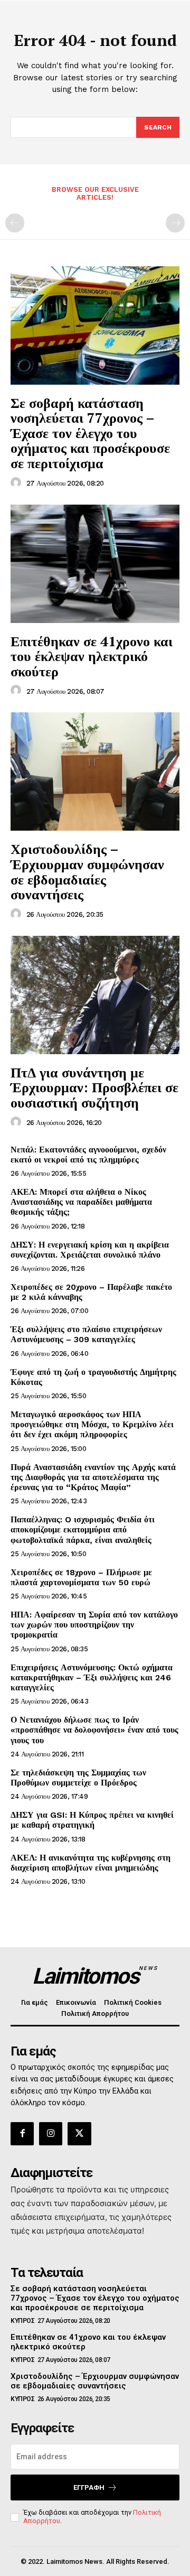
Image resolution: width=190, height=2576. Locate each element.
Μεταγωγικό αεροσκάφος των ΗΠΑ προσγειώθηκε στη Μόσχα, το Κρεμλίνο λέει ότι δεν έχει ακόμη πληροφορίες (92, 1424)
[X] (79, 2134)
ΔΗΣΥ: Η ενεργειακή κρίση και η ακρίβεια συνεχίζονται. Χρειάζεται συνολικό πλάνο (90, 1250)
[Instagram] (51, 2134)
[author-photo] (17, 483)
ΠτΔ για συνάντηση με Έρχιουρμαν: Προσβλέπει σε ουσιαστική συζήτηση (94, 1087)
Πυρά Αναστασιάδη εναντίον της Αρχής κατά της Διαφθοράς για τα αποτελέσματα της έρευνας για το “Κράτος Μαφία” (93, 1477)
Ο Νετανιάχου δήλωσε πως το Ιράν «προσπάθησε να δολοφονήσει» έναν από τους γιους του (94, 1730)
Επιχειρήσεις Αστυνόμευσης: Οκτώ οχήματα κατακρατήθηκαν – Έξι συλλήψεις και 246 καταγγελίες (92, 1677)
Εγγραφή (89, 2487)
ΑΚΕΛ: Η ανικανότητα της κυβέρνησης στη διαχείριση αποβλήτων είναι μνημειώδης (91, 1863)
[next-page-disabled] (175, 223)
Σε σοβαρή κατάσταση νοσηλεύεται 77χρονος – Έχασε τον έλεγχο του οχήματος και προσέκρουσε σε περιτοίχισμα (90, 433)
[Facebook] (22, 2134)
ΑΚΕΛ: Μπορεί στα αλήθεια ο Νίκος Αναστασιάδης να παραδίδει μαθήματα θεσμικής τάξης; (81, 1202)
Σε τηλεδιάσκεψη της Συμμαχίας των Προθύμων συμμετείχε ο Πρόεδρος (78, 1778)
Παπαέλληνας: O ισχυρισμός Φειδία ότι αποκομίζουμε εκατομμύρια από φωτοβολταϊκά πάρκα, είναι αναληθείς (83, 1529)
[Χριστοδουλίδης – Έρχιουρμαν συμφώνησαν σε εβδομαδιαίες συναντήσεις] (95, 771)
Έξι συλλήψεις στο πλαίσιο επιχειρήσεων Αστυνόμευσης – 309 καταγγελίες (86, 1334)
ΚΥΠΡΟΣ (22, 2321)
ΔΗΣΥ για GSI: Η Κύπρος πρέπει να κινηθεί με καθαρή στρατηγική (92, 1820)
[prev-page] (15, 223)
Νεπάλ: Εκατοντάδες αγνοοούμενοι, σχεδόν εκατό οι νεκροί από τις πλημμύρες (88, 1155)
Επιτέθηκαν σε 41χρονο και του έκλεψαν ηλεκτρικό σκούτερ (92, 656)
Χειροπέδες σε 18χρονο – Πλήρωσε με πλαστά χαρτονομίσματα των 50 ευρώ (81, 1577)
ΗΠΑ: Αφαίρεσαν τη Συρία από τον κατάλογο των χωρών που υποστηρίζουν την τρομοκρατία (94, 1625)
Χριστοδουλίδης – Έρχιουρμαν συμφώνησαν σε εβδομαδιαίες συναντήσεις (87, 871)
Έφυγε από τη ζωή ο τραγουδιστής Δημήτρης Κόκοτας (93, 1377)
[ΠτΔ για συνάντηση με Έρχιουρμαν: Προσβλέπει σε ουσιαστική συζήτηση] (95, 995)
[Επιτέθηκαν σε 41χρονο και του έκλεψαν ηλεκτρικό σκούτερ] (95, 564)
